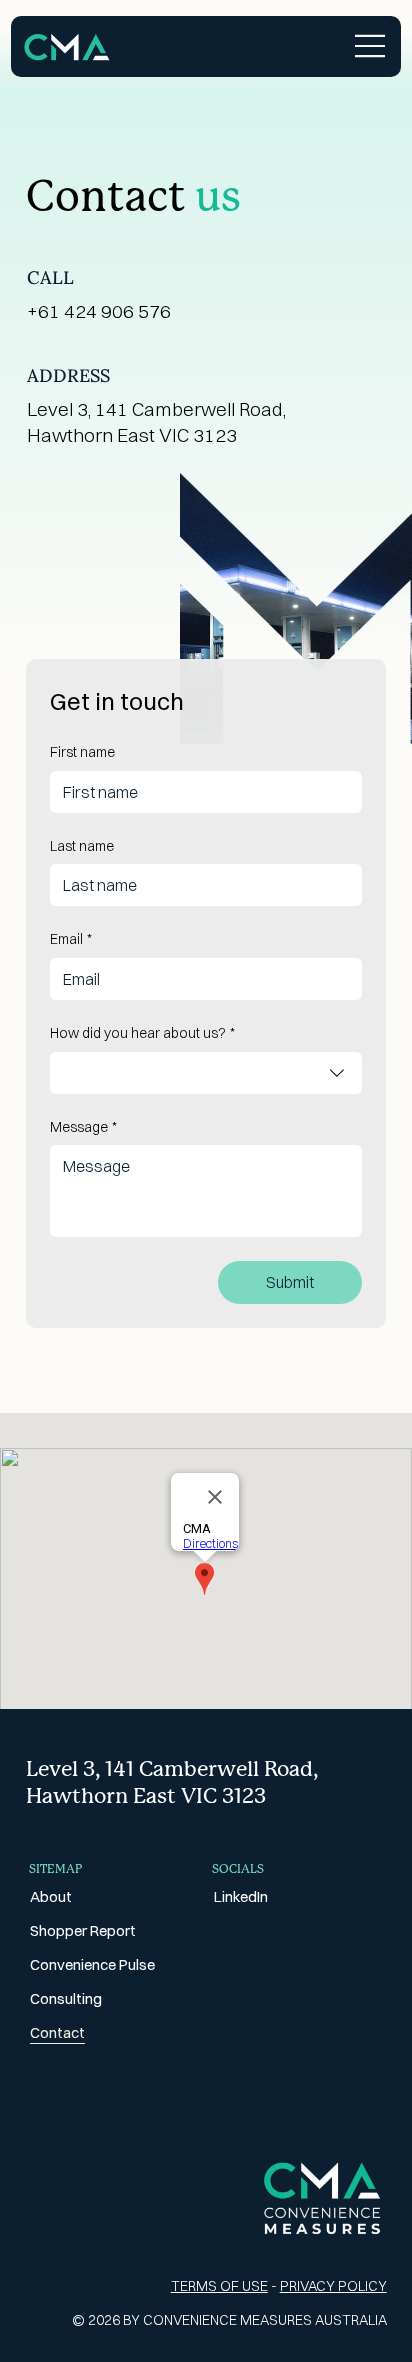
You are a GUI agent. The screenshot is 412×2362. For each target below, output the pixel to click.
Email (71, 939)
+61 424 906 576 (99, 311)
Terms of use (219, 2286)
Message (83, 1127)
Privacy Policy (333, 2286)
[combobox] (205, 1073)
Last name (82, 846)
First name (82, 752)
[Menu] (371, 46)
